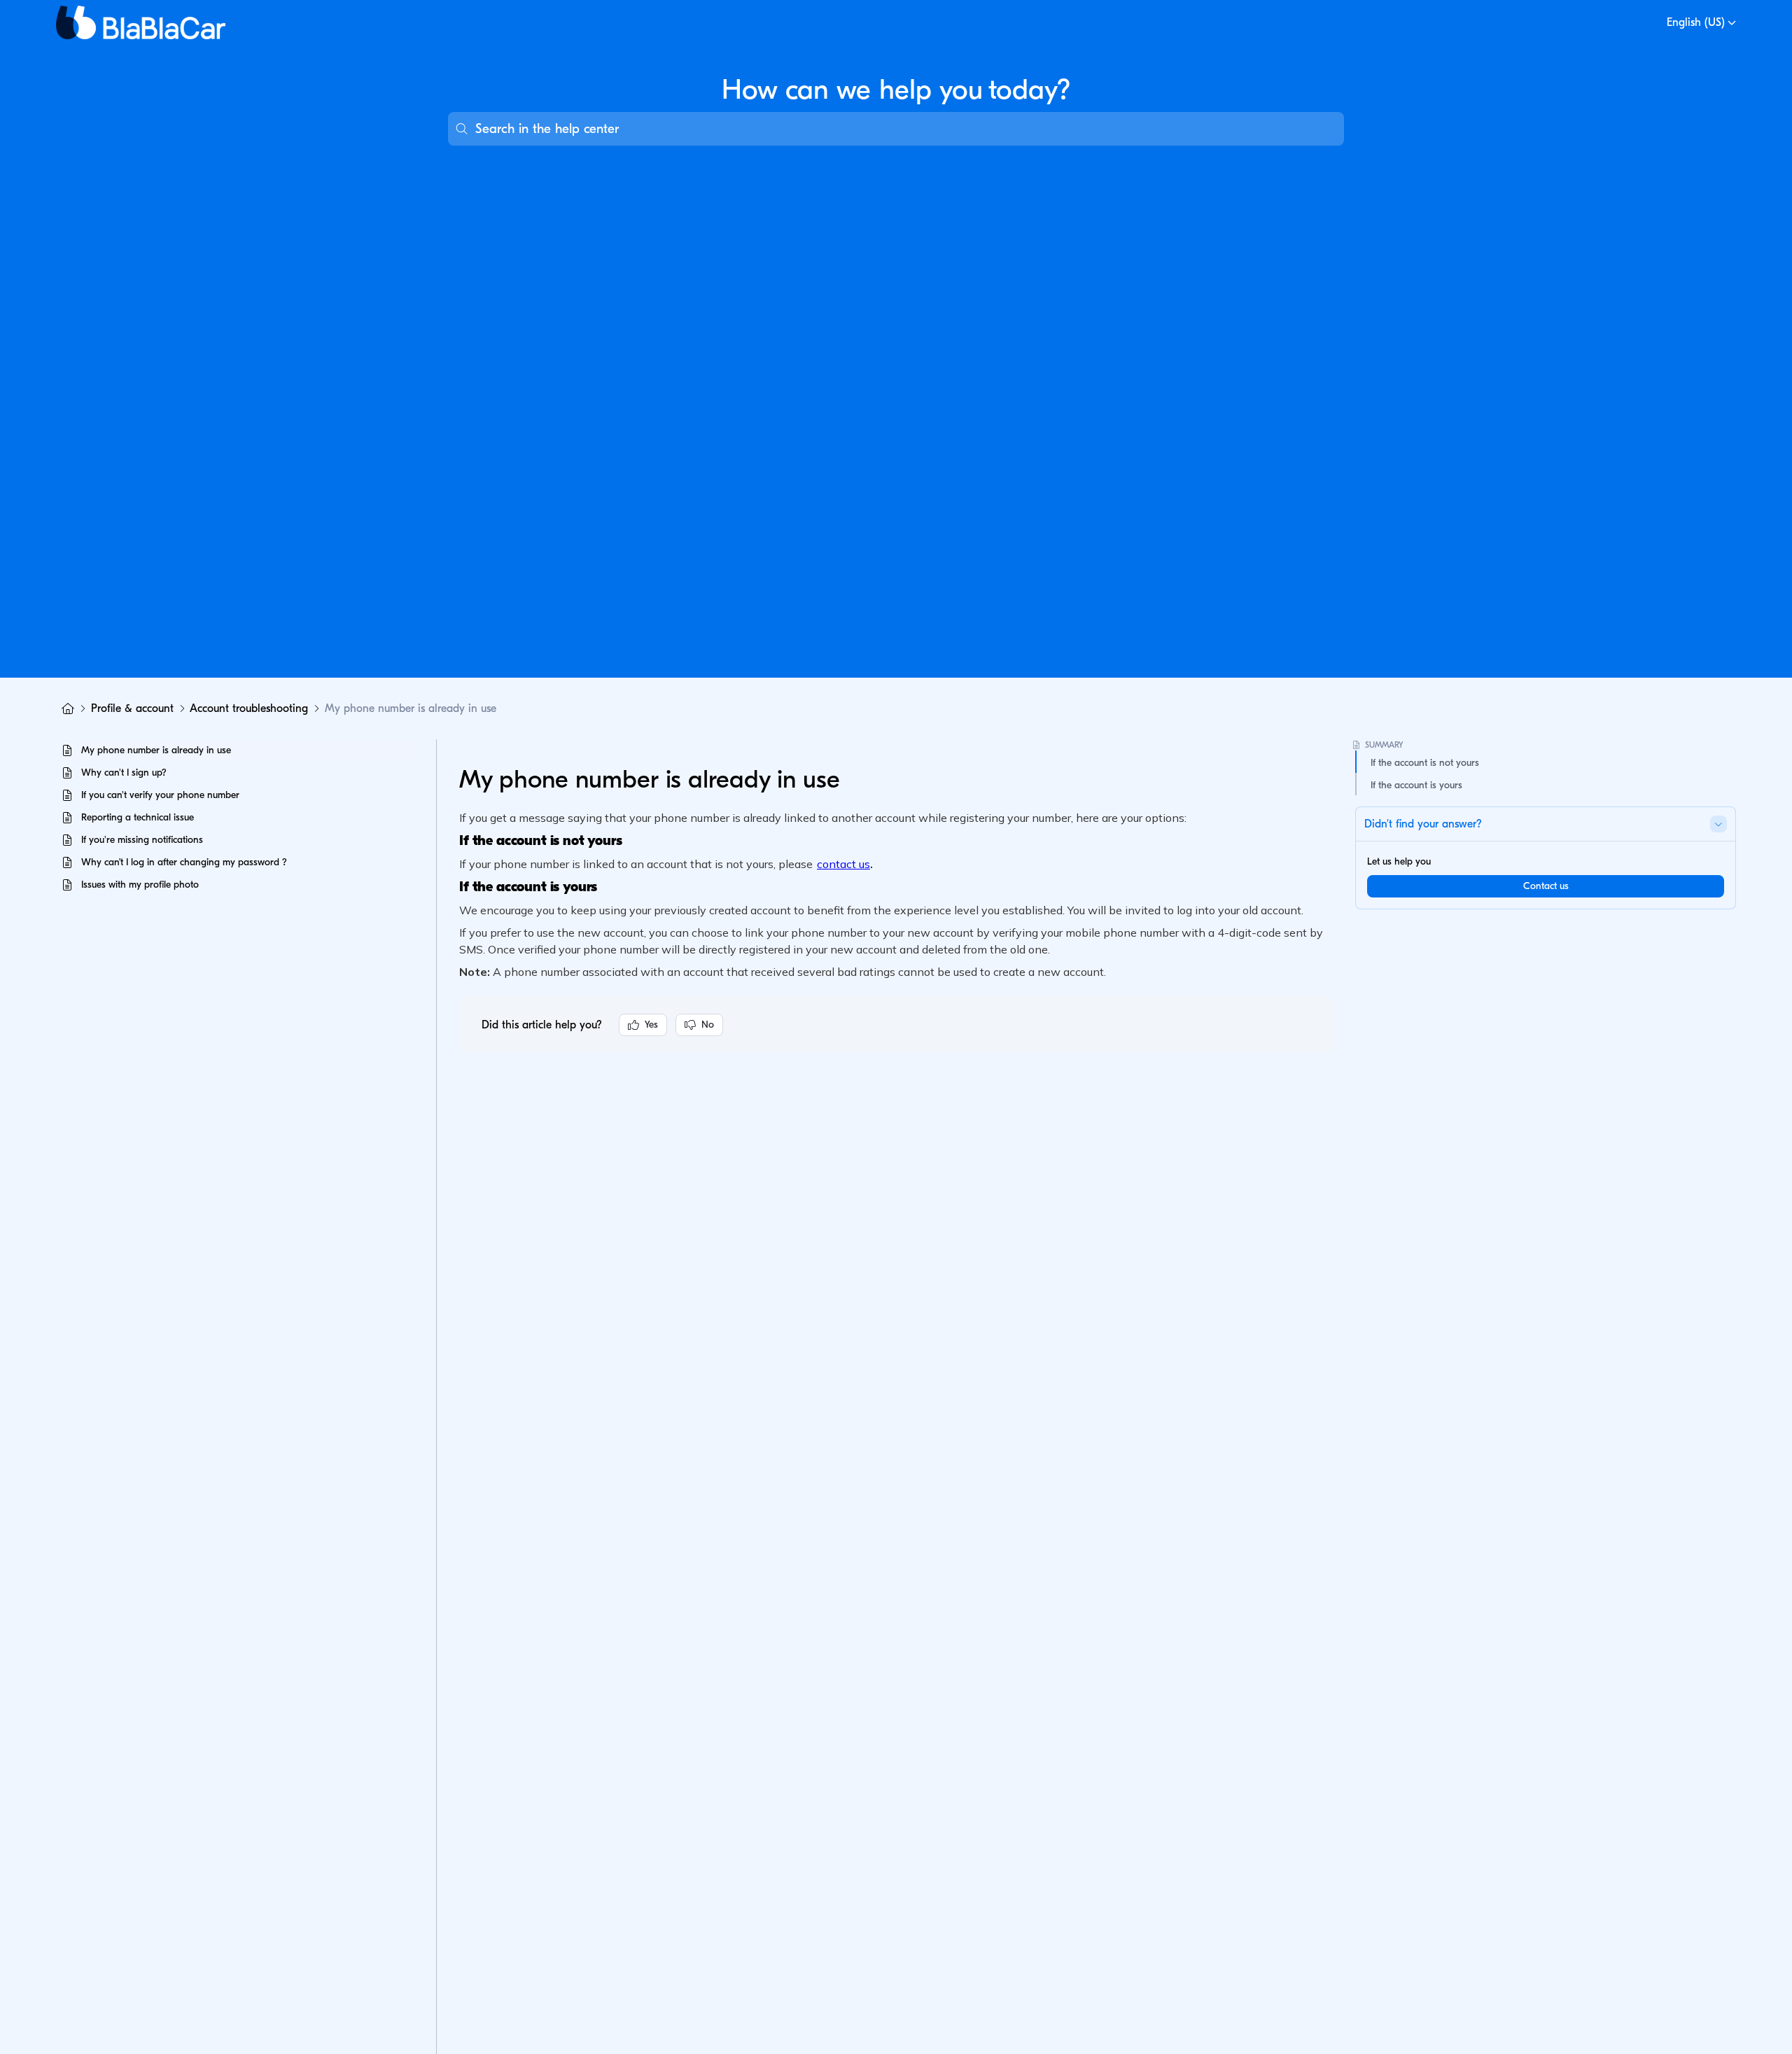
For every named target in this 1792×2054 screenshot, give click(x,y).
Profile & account (132, 708)
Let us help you (1399, 861)
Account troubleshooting (249, 708)
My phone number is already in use (411, 708)
